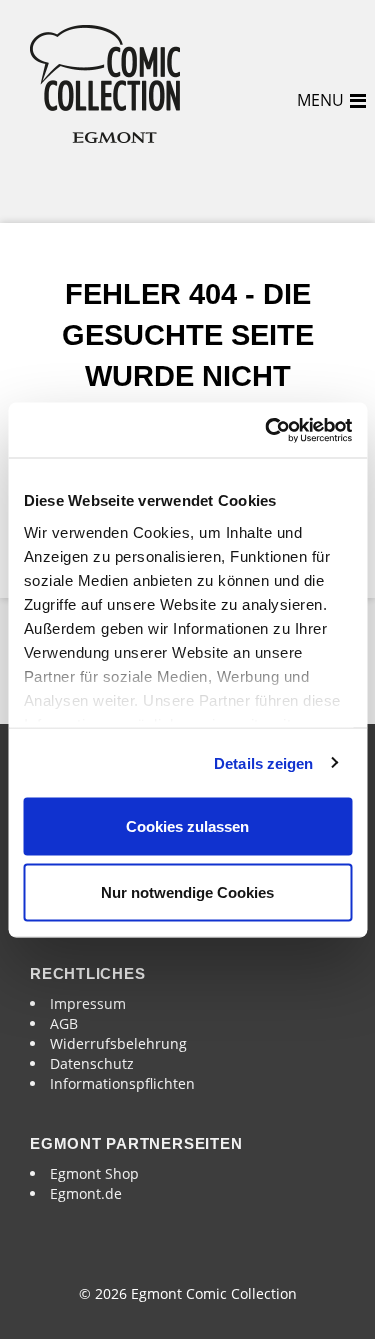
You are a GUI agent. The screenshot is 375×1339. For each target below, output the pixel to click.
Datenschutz (92, 1063)
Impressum (88, 1003)
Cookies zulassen (187, 826)
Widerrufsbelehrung (118, 1043)
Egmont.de (86, 1193)
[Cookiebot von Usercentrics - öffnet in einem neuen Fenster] (267, 430)
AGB (64, 1023)
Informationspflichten (122, 1083)
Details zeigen (263, 762)
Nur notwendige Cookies (187, 891)
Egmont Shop (94, 1173)
